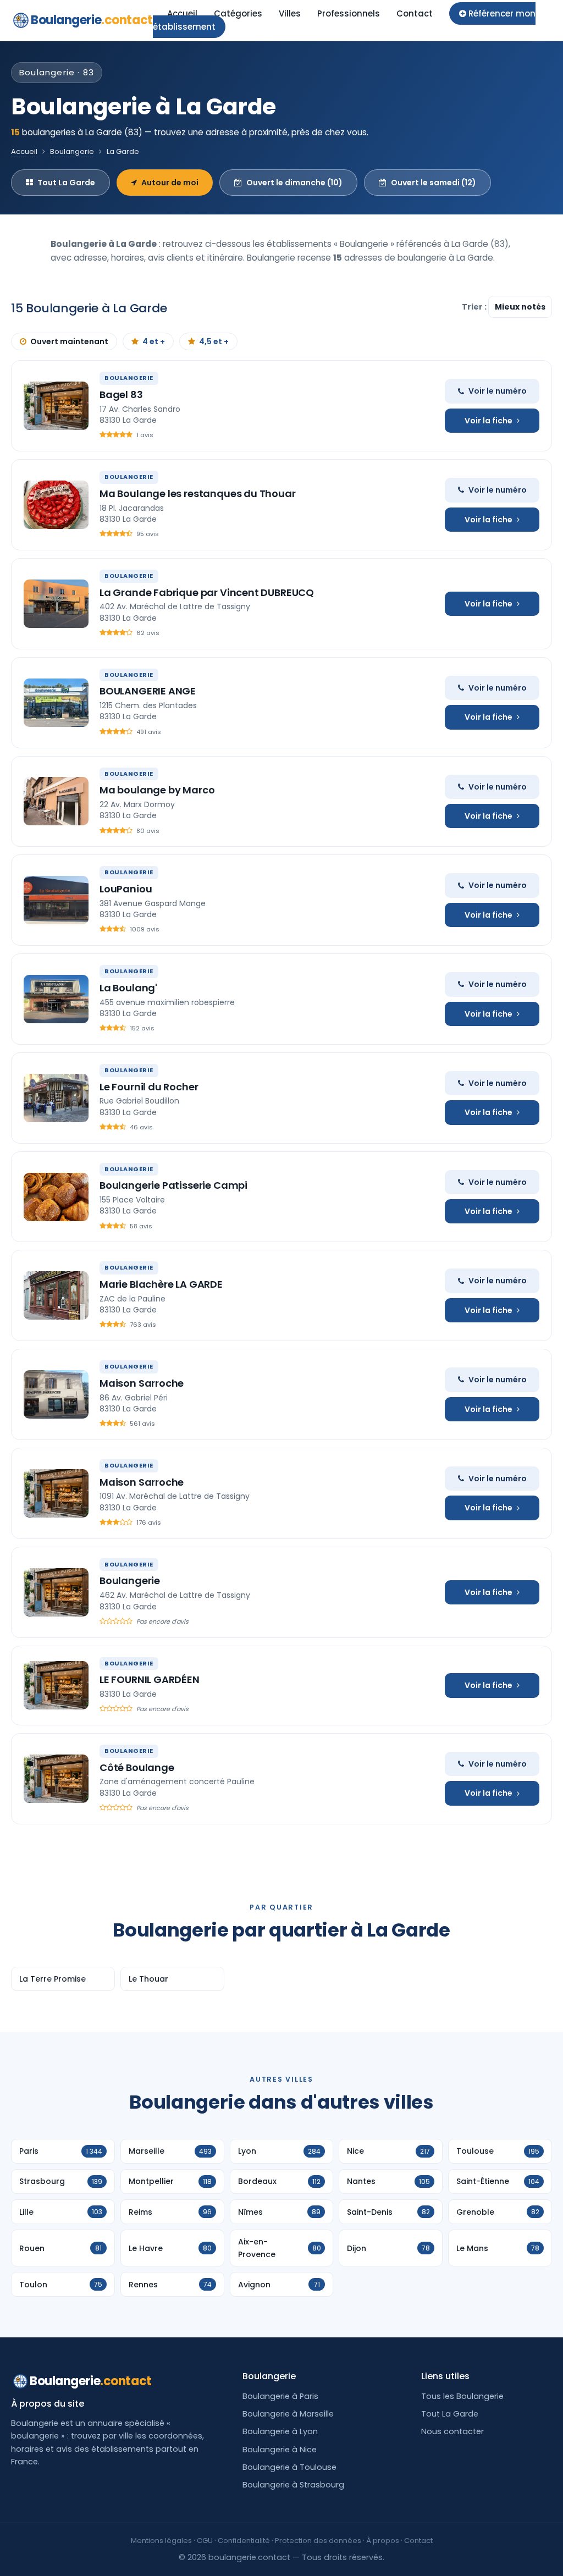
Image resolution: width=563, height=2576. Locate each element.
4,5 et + (214, 341)
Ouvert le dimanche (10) (294, 183)
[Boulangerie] (56, 1592)
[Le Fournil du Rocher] (56, 1098)
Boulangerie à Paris (280, 2396)
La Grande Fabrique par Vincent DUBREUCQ (207, 592)
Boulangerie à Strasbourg (293, 2485)
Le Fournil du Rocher (149, 1087)
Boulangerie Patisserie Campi (173, 1185)
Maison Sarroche (142, 1383)
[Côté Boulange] (56, 1779)
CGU (205, 2541)
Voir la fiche (489, 421)
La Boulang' (128, 988)
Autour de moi (170, 183)
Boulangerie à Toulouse (289, 2467)
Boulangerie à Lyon (280, 2431)
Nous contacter (452, 2431)
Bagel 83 (121, 395)
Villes (290, 13)
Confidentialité (244, 2541)
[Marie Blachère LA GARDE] (56, 1295)
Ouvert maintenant (69, 341)
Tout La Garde (66, 183)
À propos (383, 2541)
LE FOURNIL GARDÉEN (150, 1679)
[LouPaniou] (56, 900)
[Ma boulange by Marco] (56, 801)
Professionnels (349, 13)
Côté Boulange (137, 1767)
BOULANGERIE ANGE (148, 691)
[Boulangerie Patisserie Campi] (56, 1197)
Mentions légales (161, 2541)
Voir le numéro (498, 391)
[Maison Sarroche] (56, 1394)
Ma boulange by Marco (157, 790)
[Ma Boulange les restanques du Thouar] (56, 505)
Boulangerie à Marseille (288, 2414)
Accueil (182, 13)
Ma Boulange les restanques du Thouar (198, 493)
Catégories (238, 13)
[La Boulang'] (56, 999)
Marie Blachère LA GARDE (161, 1284)
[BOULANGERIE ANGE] (56, 703)
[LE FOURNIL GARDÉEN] (56, 1685)
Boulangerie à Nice (280, 2450)
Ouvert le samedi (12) (434, 183)
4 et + (154, 341)
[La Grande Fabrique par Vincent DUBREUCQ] (56, 604)
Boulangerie (92, 20)
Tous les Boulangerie (462, 2396)
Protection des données (318, 2541)
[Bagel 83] (56, 406)
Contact (415, 13)
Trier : (475, 307)
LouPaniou (126, 889)
